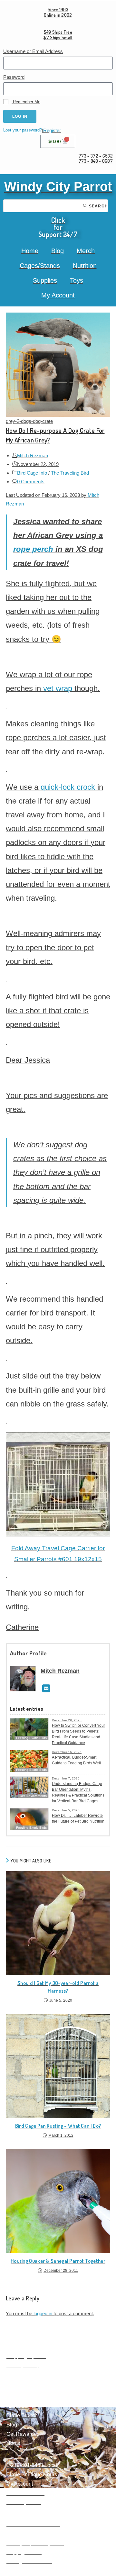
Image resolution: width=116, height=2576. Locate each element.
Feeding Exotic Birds (31, 1770)
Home (30, 251)
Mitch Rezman (33, 455)
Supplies (45, 280)
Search (98, 206)
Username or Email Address (33, 51)
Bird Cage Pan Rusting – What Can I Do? (58, 2126)
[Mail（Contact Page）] (46, 1689)
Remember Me (26, 102)
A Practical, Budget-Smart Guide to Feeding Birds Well (76, 1760)
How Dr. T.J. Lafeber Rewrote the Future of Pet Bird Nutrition (78, 1818)
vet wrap (58, 688)
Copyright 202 (23, 2552)
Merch (86, 251)
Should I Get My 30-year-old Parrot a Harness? (58, 1987)
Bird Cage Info (32, 473)
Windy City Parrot (58, 187)
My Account (58, 295)
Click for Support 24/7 (58, 227)
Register (52, 130)
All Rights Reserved (29, 2561)
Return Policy (22, 2384)
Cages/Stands (40, 266)
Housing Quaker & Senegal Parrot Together (58, 2261)
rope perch (33, 549)
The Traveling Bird (70, 473)
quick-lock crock (68, 787)
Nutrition (85, 266)
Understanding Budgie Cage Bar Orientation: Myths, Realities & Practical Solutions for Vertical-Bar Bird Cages (78, 1792)
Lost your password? (23, 130)
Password (14, 77)
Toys (77, 280)
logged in (43, 2313)
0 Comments (31, 482)
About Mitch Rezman (30, 2534)
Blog (58, 251)
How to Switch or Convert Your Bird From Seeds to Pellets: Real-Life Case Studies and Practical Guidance (78, 1734)
